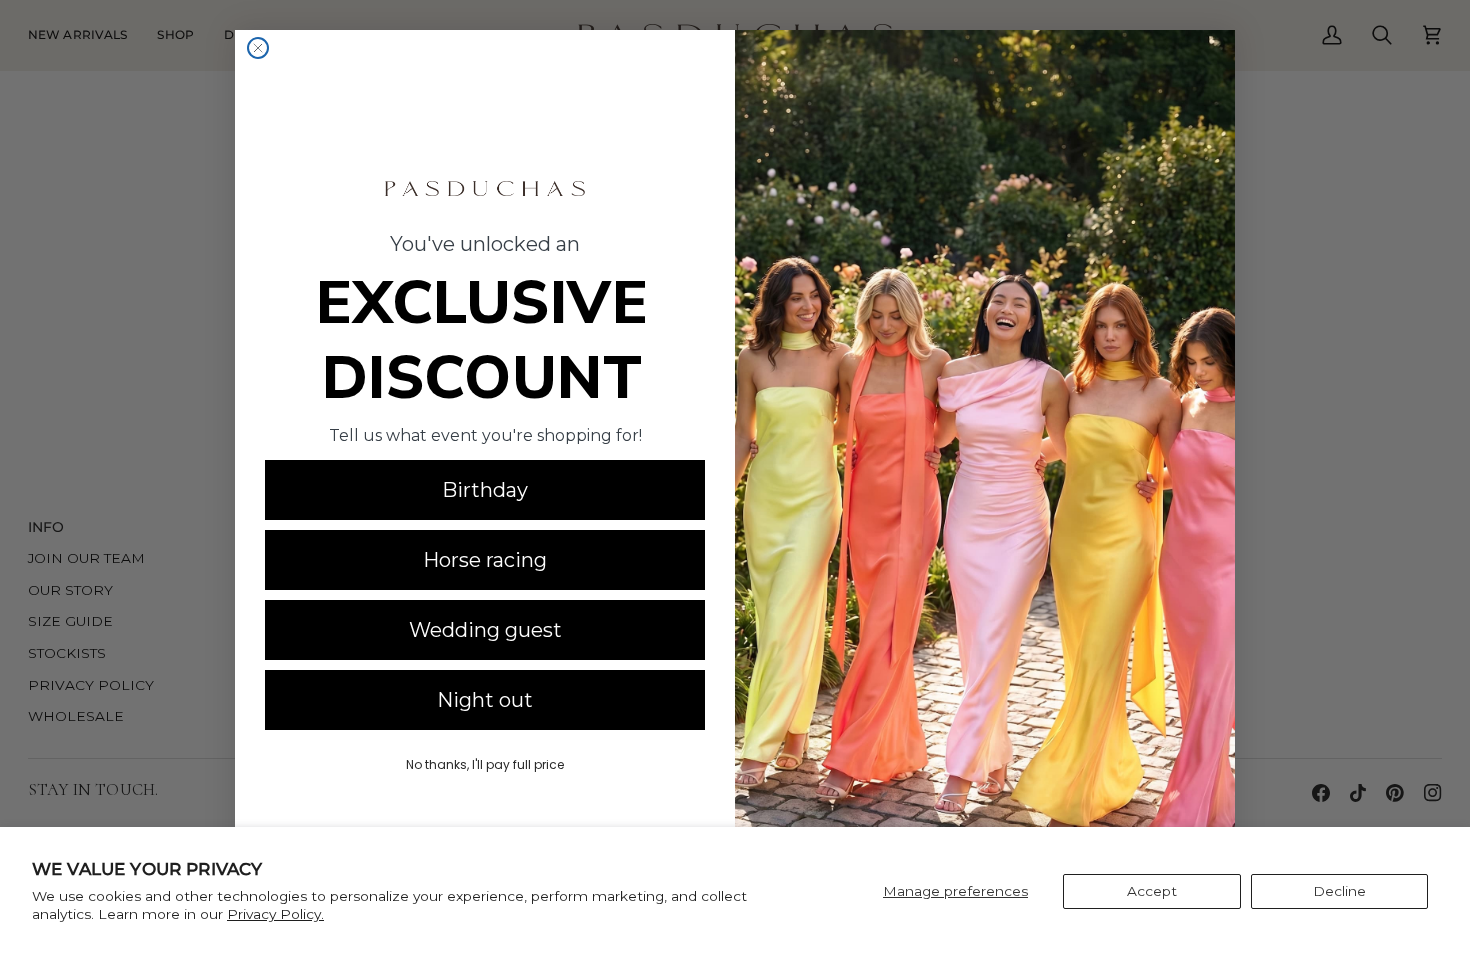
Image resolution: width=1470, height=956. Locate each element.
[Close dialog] (258, 48)
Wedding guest (485, 630)
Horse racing (485, 560)
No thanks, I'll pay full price (485, 764)
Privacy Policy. (275, 914)
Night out (485, 700)
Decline (1339, 891)
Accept (1152, 891)
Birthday (485, 490)
